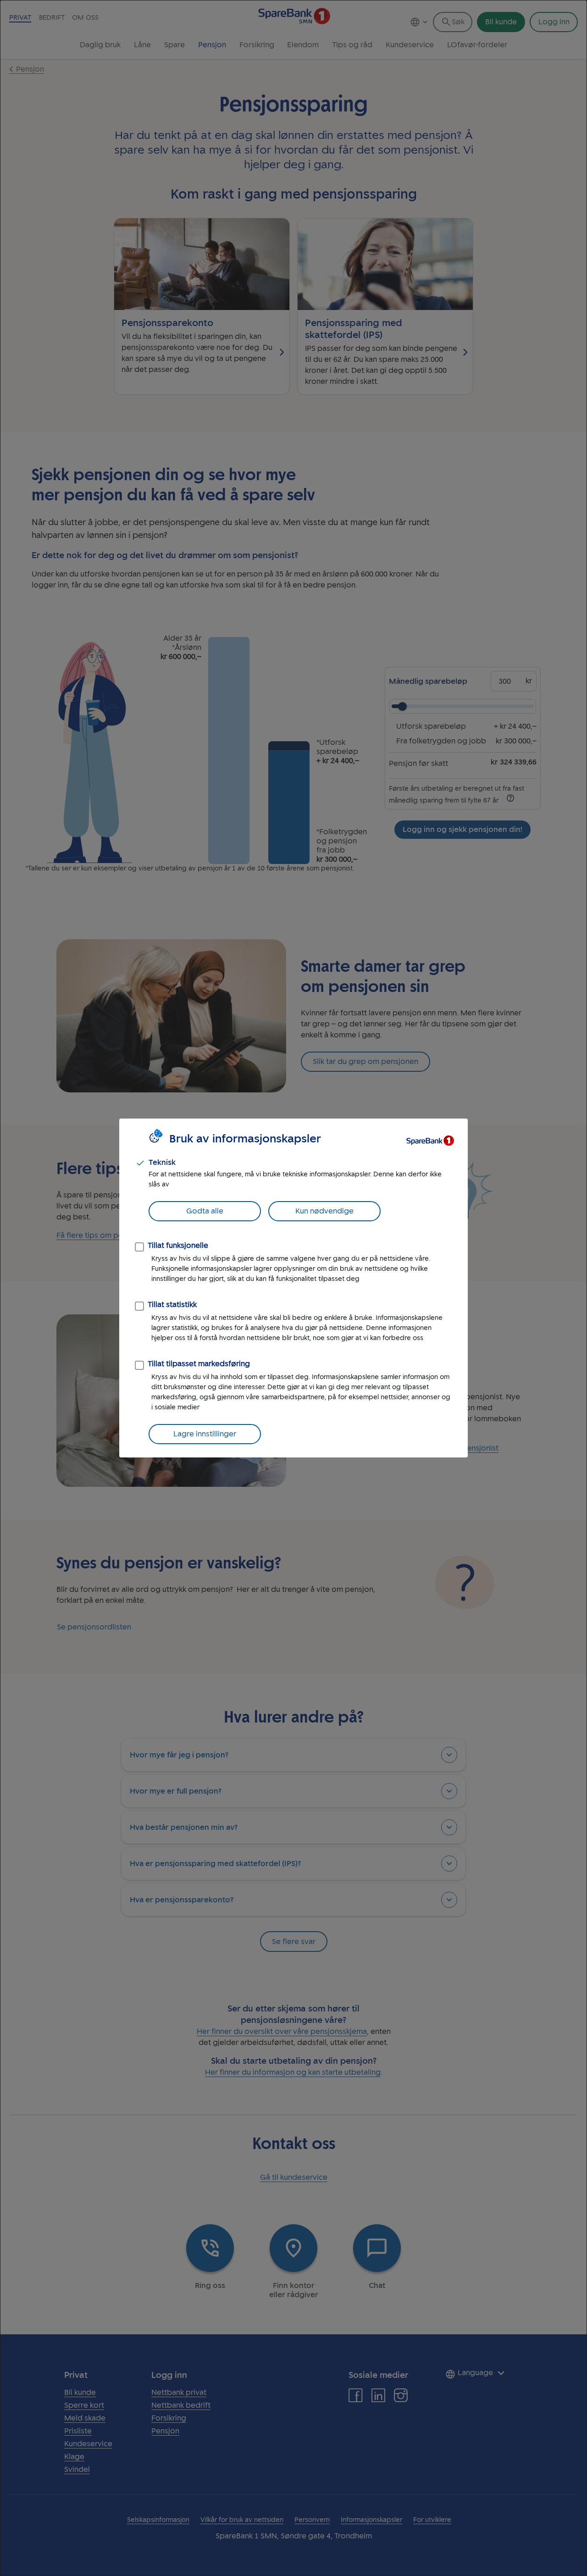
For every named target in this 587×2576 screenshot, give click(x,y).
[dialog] (293, 1288)
